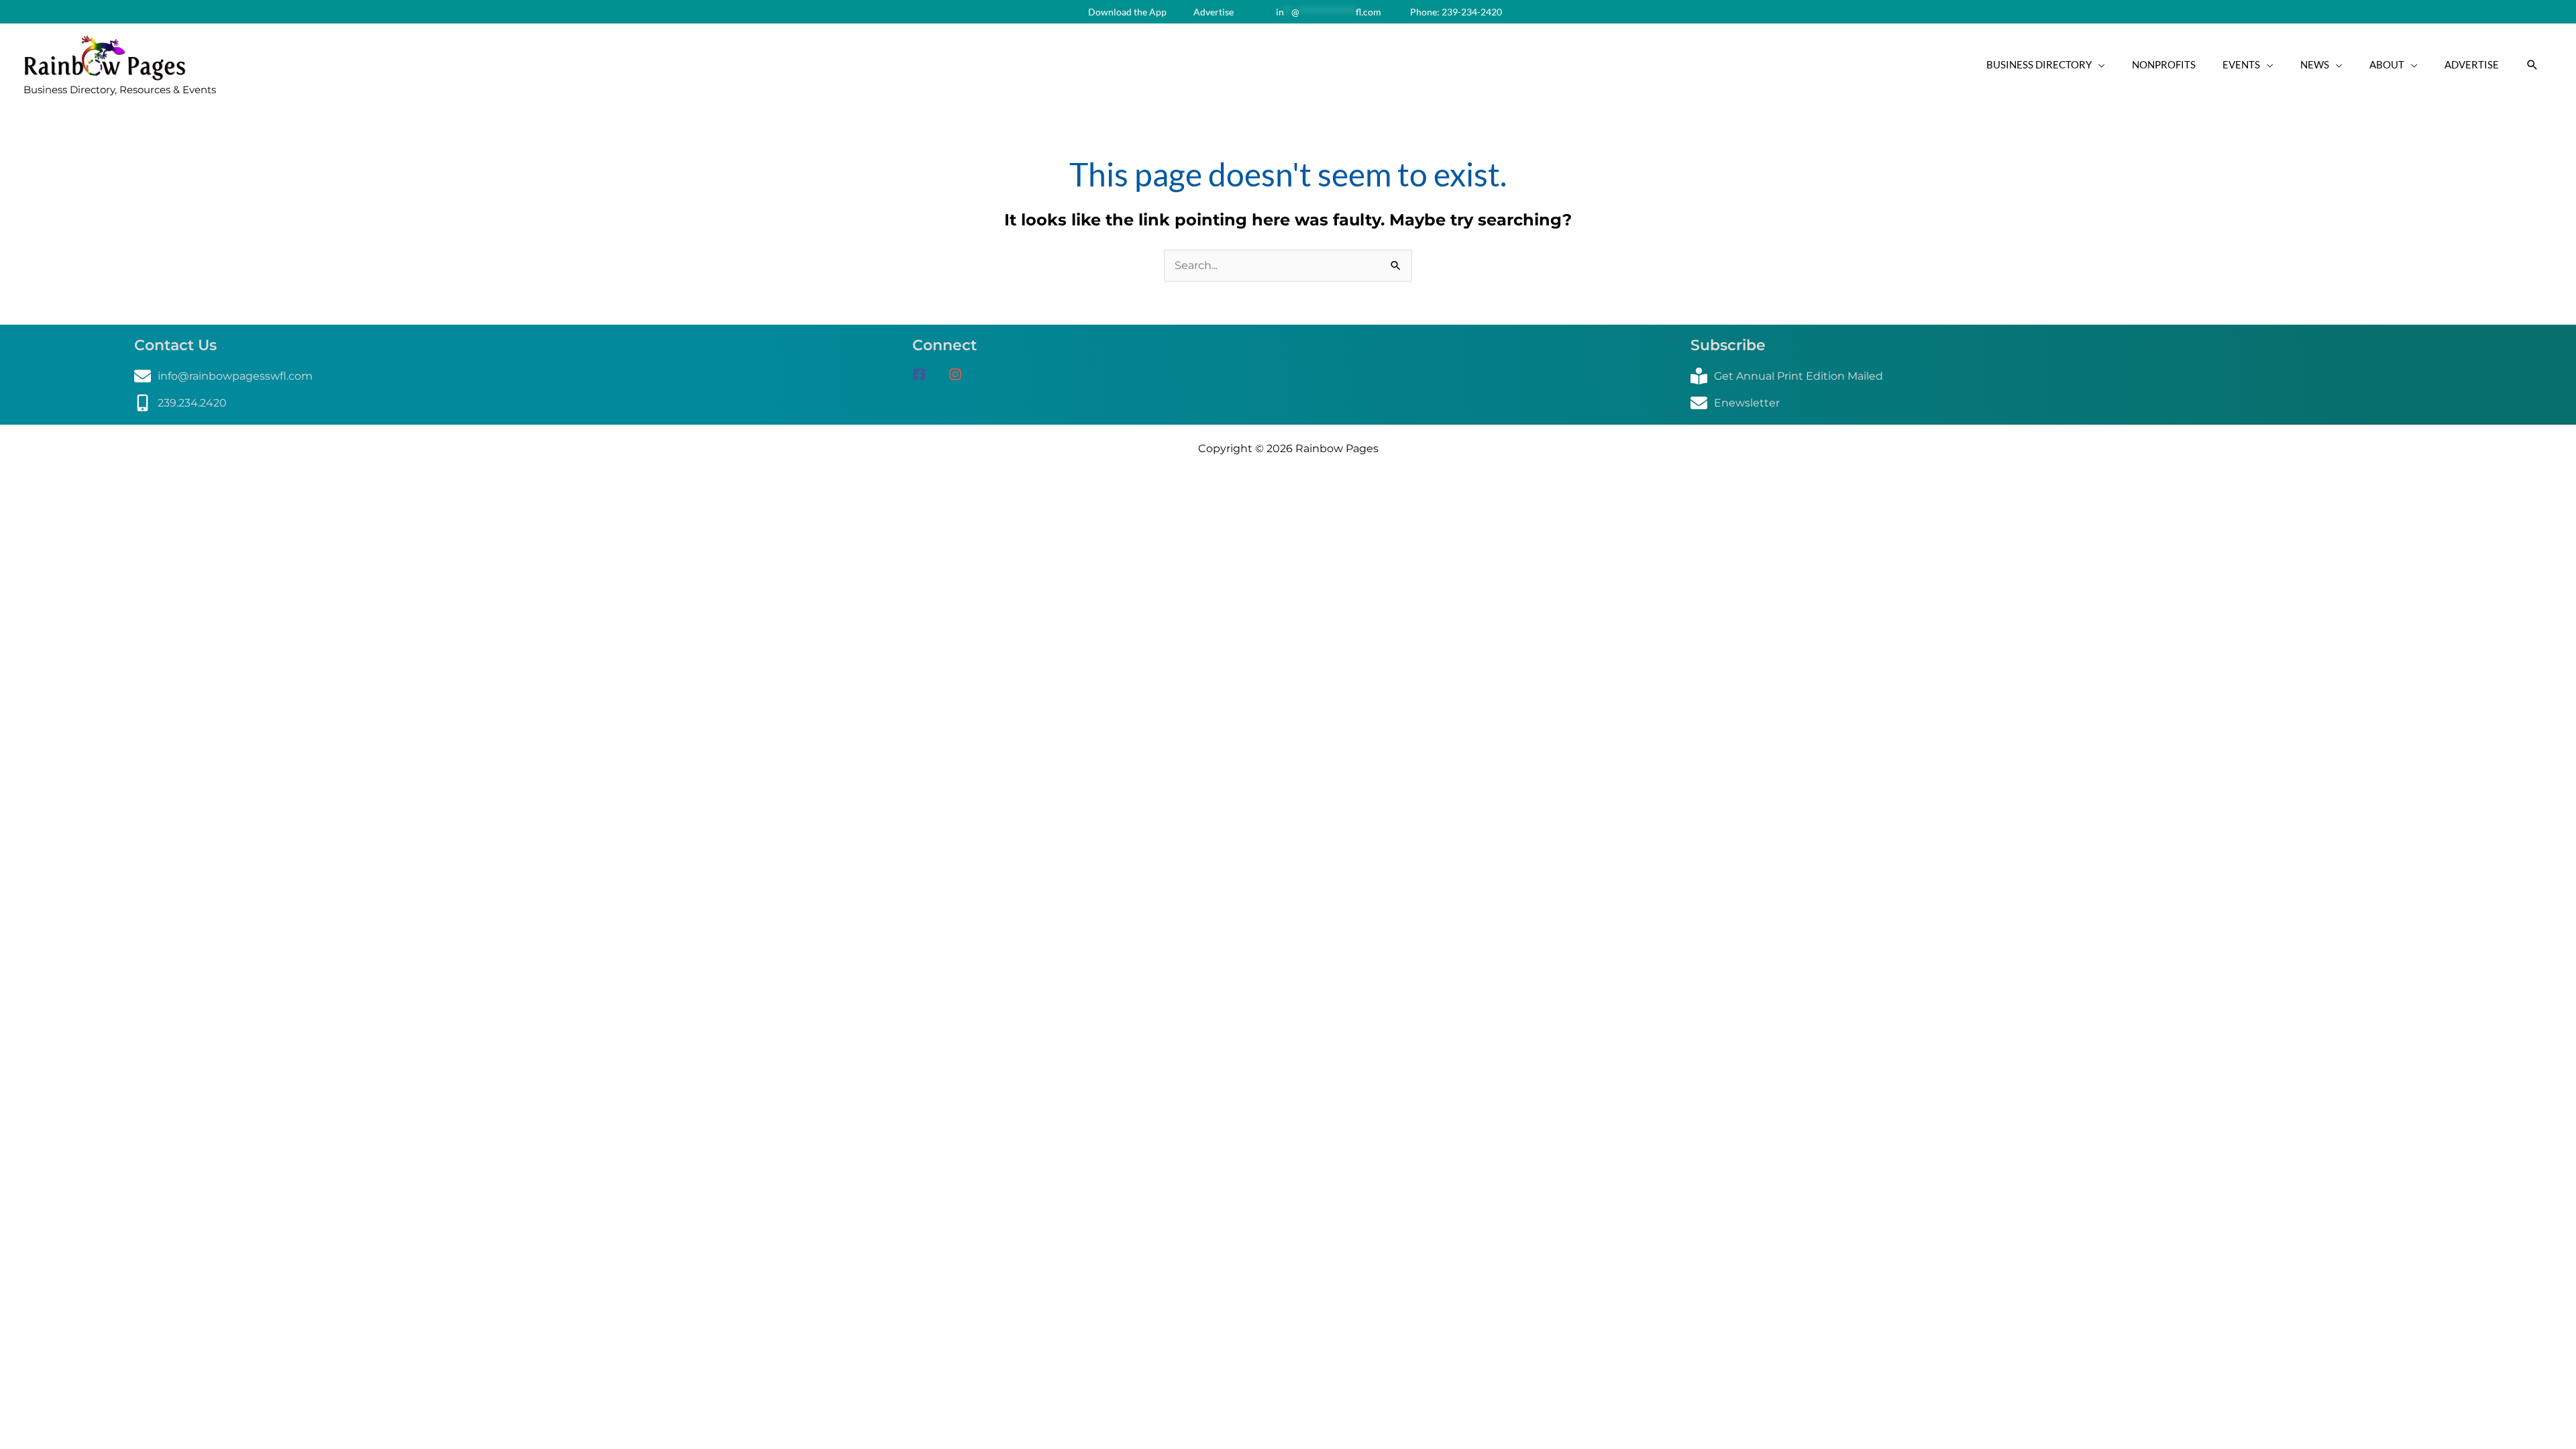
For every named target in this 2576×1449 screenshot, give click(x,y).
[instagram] (960, 374)
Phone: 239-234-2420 (1455, 12)
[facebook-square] (929, 374)
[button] (2532, 65)
